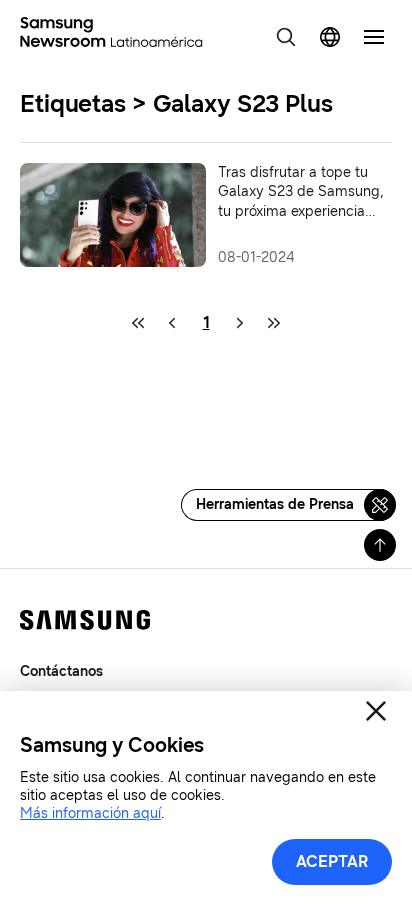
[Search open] (286, 37)
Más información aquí (90, 813)
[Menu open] (374, 37)
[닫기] (376, 711)
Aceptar (332, 861)
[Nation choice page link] (330, 37)
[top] (380, 545)
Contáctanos (61, 671)
